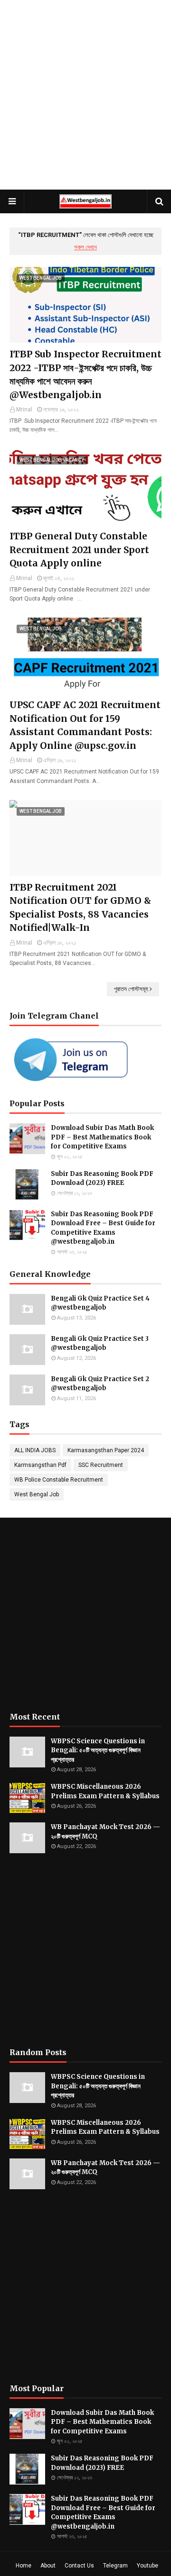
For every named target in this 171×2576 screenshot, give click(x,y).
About (48, 2566)
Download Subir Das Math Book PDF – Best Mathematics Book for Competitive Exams (102, 1137)
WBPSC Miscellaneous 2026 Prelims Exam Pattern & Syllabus (105, 1791)
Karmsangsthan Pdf (40, 1465)
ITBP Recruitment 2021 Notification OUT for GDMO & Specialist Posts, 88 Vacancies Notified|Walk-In (80, 908)
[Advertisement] (85, 95)
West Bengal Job (37, 1494)
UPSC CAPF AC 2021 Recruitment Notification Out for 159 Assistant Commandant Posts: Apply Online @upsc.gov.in (85, 725)
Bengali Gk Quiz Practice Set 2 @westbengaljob (100, 1384)
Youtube (147, 2566)
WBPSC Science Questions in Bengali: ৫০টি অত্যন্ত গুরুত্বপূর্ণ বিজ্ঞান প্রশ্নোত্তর (98, 1750)
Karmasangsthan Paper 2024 (106, 1450)
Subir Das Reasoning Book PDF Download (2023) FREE (102, 1179)
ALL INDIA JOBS (35, 1450)
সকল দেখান (85, 247)
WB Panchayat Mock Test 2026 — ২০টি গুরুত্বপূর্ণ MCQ (105, 1832)
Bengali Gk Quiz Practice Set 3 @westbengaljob (100, 1343)
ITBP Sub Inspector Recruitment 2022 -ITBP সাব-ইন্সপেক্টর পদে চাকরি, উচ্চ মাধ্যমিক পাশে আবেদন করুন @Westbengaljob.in (85, 374)
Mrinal (24, 410)
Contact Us (79, 2566)
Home (24, 2566)
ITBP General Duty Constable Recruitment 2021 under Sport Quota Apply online (79, 550)
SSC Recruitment (101, 1465)
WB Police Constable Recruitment (59, 1480)
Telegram (115, 2566)
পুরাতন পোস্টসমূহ (131, 989)
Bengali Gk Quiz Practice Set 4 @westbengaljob (100, 1303)
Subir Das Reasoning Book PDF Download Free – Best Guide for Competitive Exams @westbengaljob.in (103, 1228)
